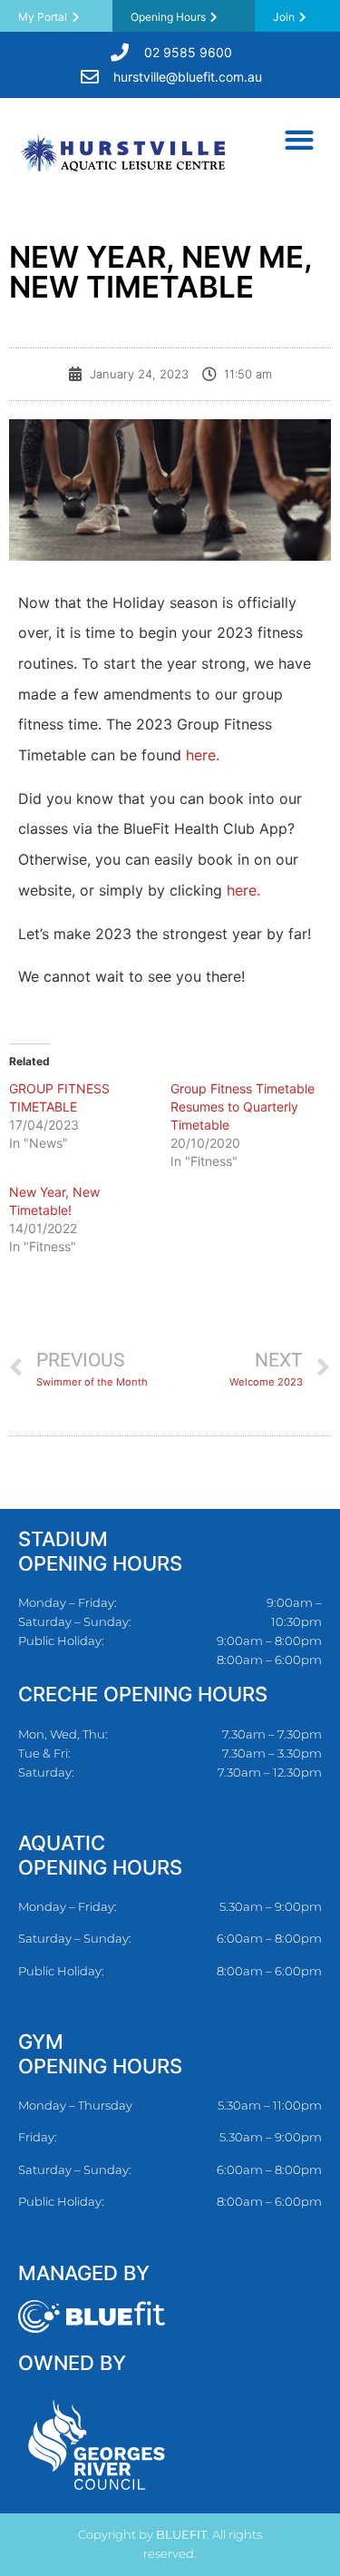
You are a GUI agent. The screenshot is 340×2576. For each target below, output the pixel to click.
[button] (299, 139)
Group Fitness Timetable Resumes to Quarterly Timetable (243, 1107)
